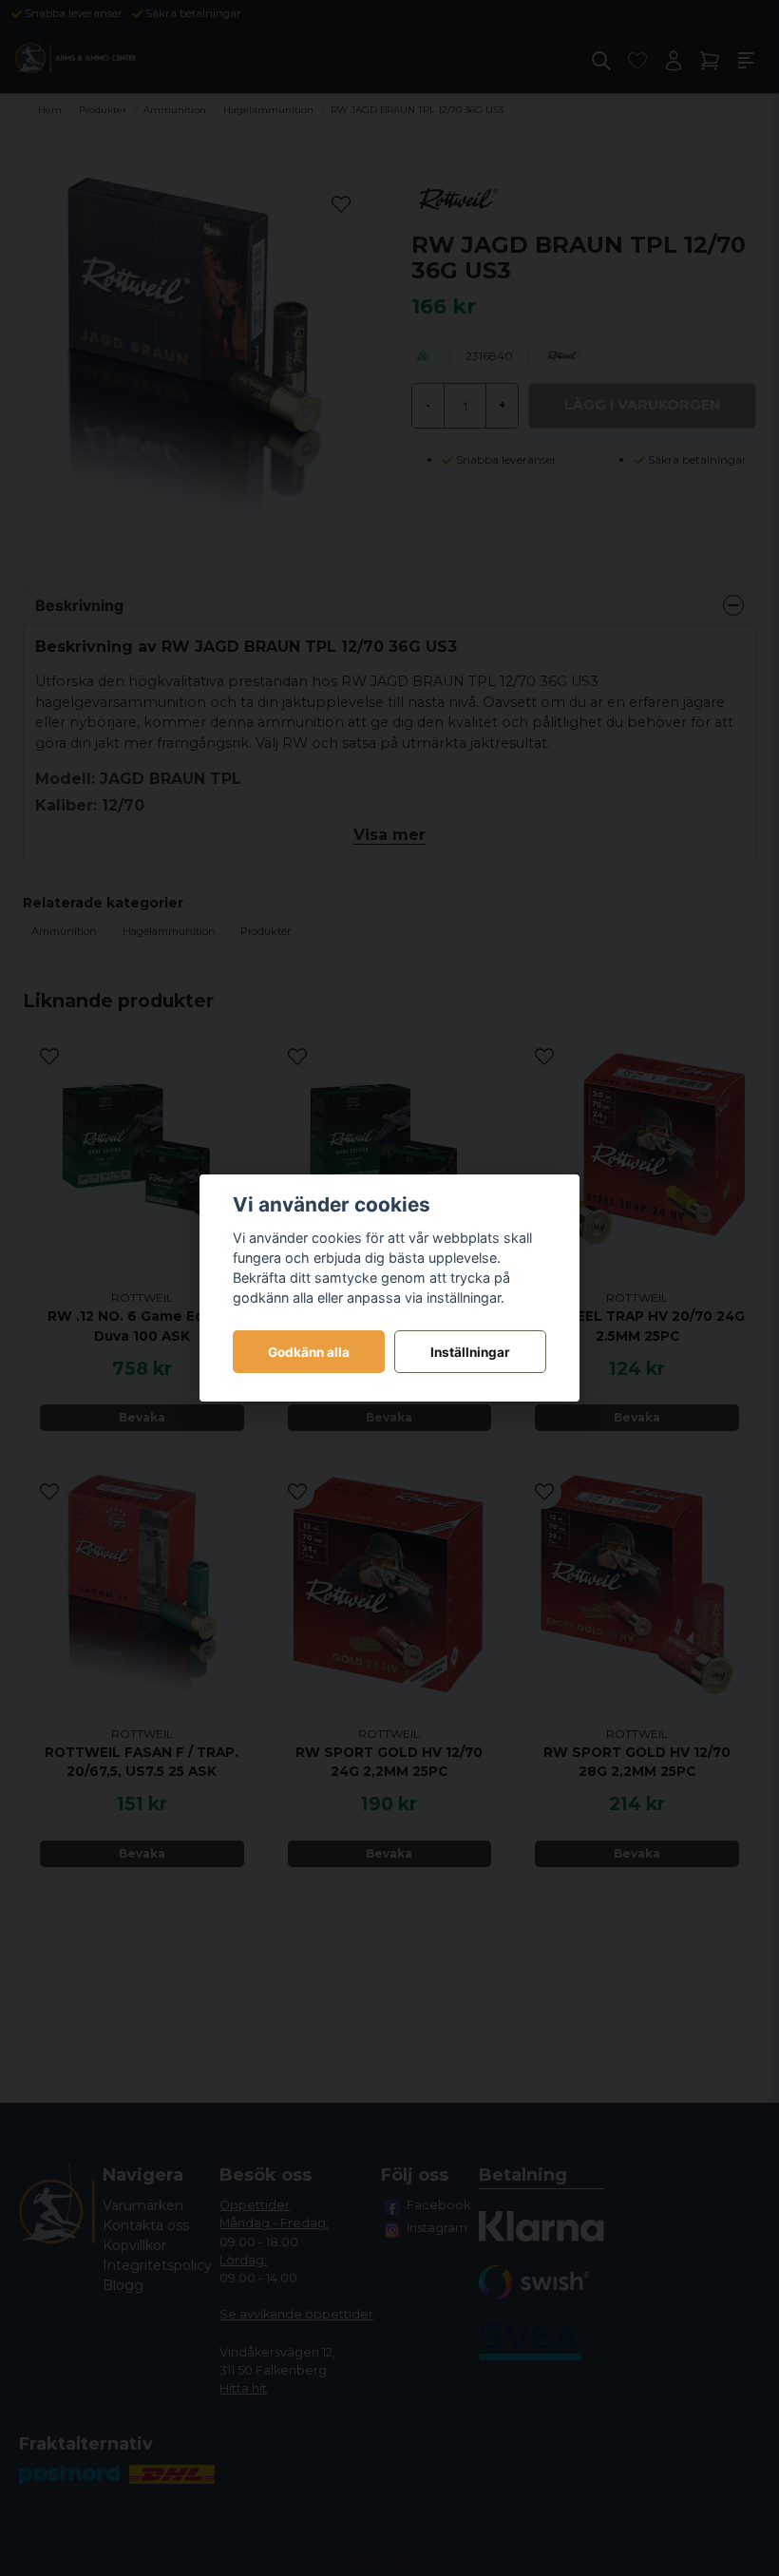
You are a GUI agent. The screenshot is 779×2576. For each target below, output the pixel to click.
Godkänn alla (309, 1352)
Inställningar (470, 1352)
